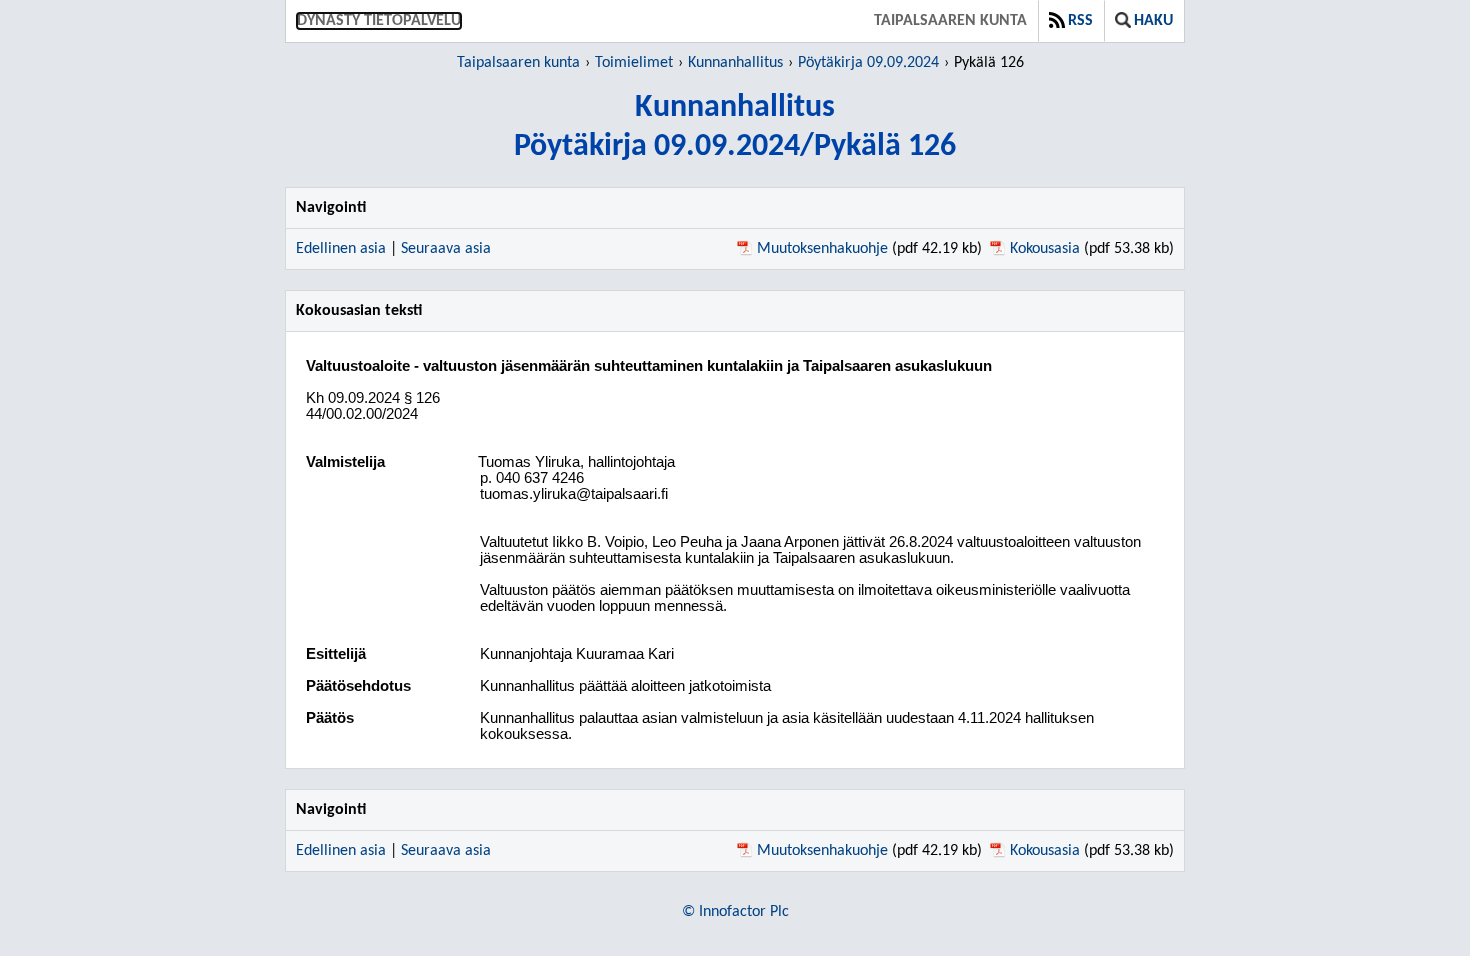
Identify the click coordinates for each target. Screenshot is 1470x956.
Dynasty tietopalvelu (379, 21)
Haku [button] (1153, 21)
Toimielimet (634, 63)
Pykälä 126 (989, 63)
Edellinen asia (341, 249)
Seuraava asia (446, 249)
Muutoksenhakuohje (822, 249)
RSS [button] (1080, 21)
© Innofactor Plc (735, 912)
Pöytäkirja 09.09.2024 (868, 63)
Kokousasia (1045, 249)
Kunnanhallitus (735, 63)
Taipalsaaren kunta (950, 21)
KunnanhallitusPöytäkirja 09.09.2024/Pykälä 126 (735, 127)
